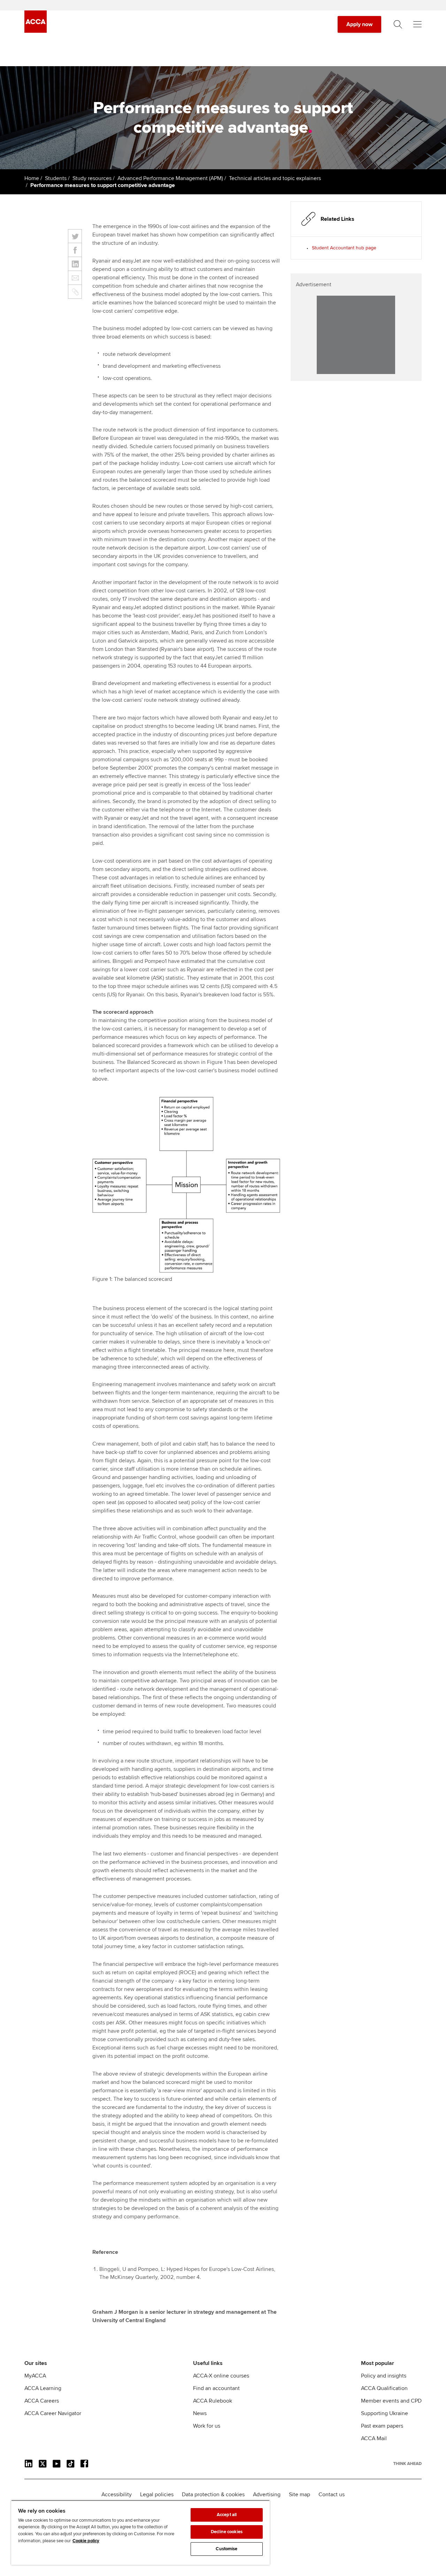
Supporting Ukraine (385, 2413)
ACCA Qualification (384, 2388)
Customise (226, 2549)
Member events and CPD (391, 2401)
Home (32, 178)
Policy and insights (384, 2376)
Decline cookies (227, 2532)
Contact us (332, 2495)
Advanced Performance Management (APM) (170, 178)
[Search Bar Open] (398, 24)
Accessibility (117, 2495)
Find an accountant (216, 2388)
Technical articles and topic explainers (275, 178)
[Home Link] (407, 2464)
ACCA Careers (42, 2401)
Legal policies (157, 2495)
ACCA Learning (43, 2388)
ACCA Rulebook (213, 2401)
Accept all (227, 2515)
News (200, 2413)
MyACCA (35, 2376)
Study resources (92, 178)
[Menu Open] (417, 24)
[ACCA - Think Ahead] (36, 31)
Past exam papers (382, 2426)
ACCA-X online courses (221, 2376)
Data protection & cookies (213, 2495)
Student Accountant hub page (344, 248)
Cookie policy (86, 2541)
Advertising (267, 2495)
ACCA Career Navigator (53, 2413)
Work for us (207, 2426)
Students (56, 178)
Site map (299, 2495)
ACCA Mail (374, 2438)
